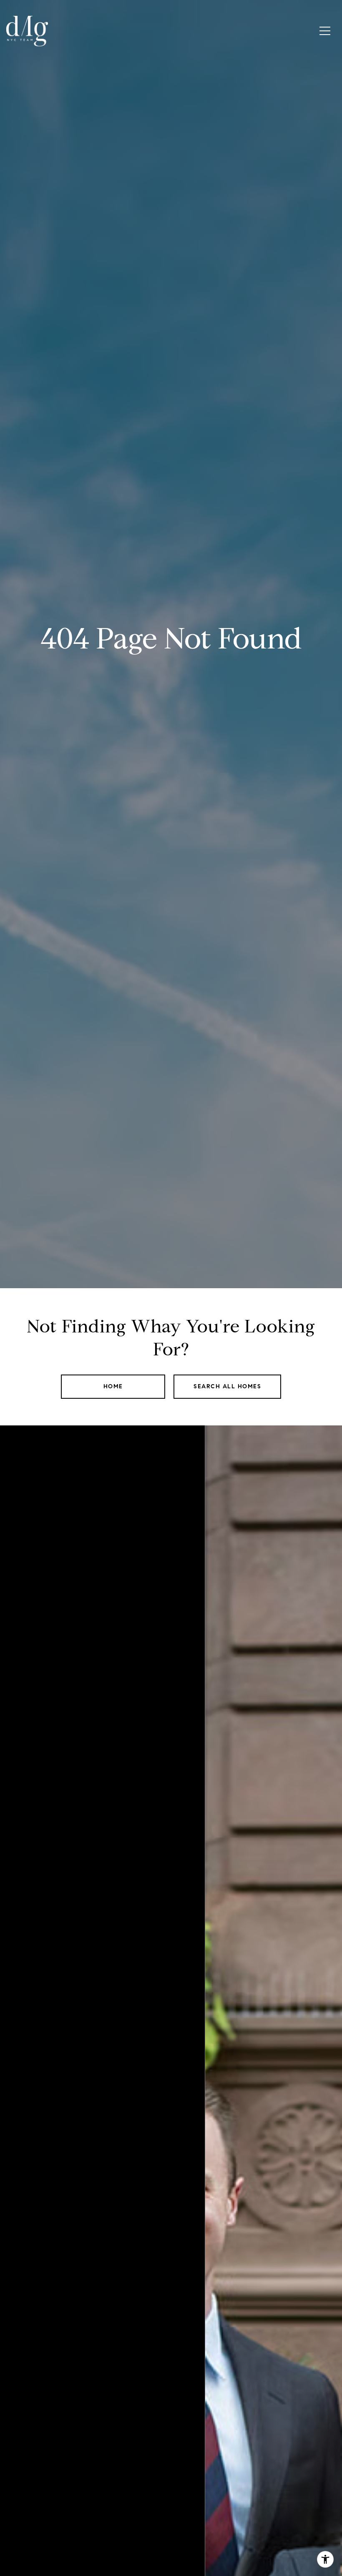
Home (113, 1386)
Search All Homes (227, 1386)
